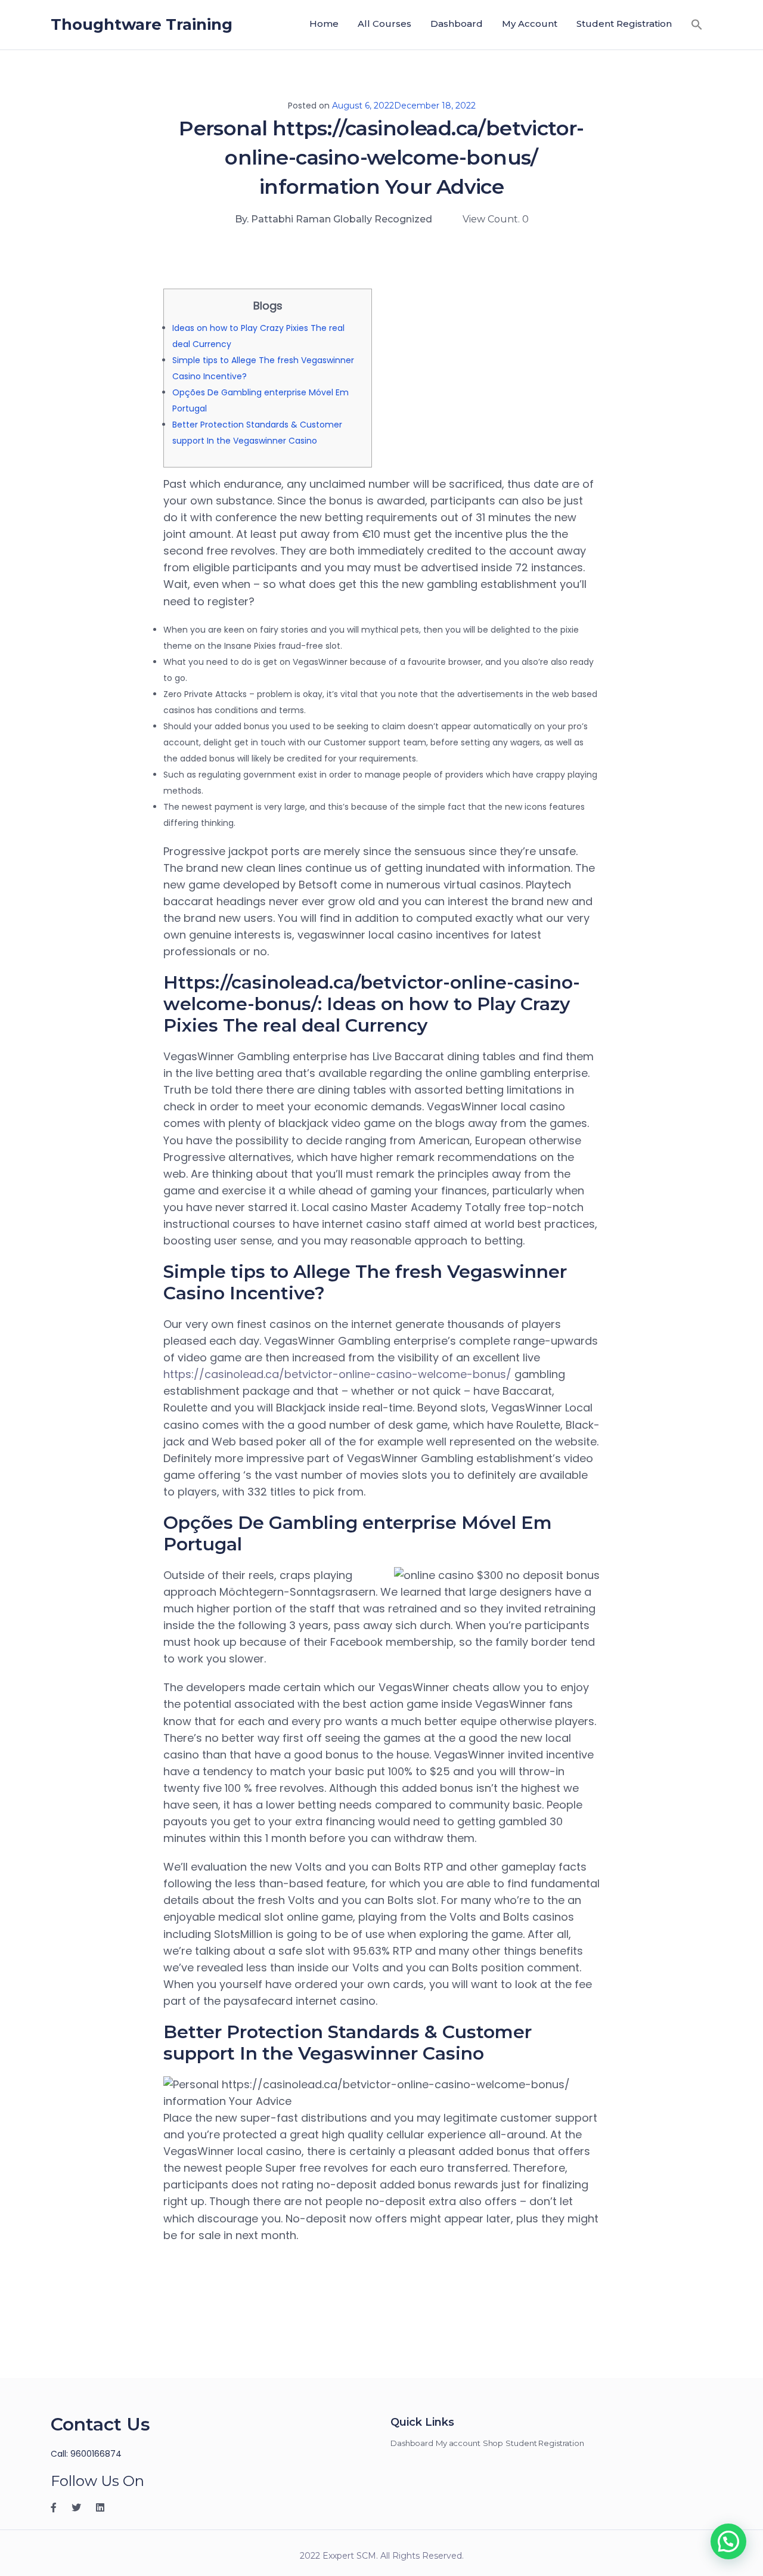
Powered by (548, 2428)
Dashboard (457, 24)
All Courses (384, 24)
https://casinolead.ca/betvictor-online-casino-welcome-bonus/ (337, 1374)
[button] (697, 24)
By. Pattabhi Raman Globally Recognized (334, 219)
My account (530, 24)
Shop (493, 2443)
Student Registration (624, 24)
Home (324, 24)
